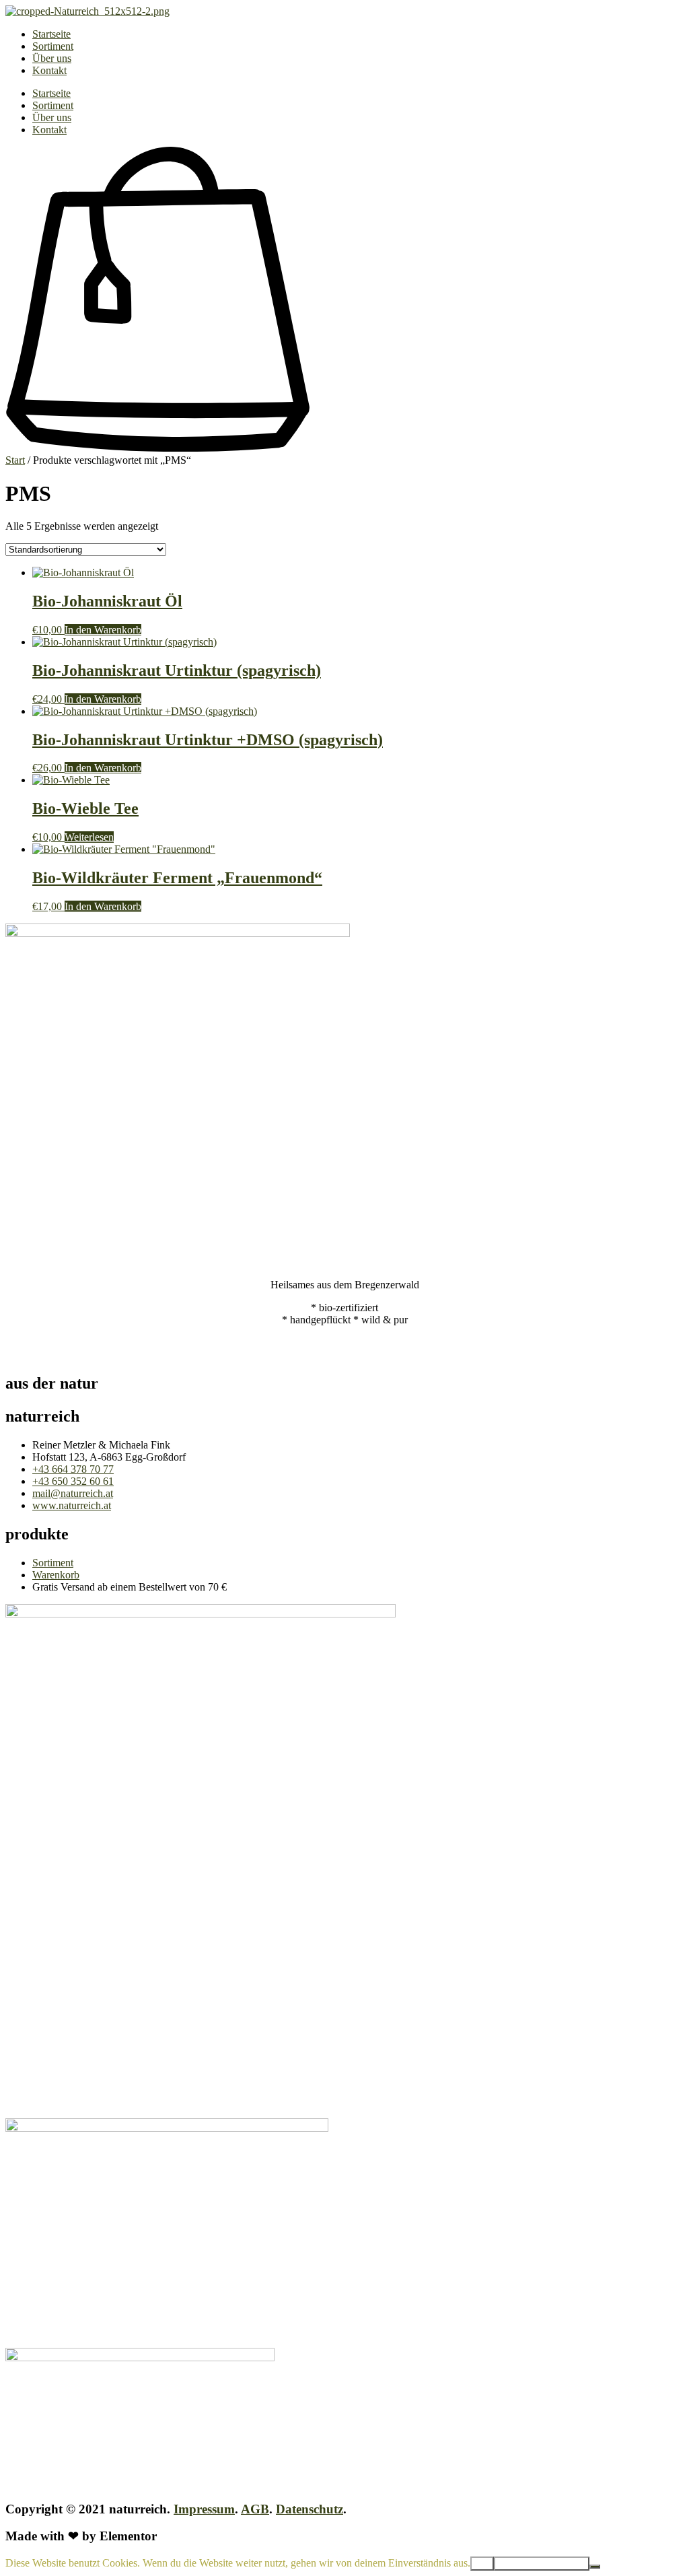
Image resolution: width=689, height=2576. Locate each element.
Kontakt (49, 70)
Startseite (51, 34)
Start (15, 460)
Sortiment (53, 46)
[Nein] (595, 2567)
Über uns (52, 58)
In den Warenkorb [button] (103, 630)
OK (482, 2564)
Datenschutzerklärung (542, 2564)
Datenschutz (310, 2509)
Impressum (204, 2509)
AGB (255, 2509)
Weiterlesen (89, 837)
